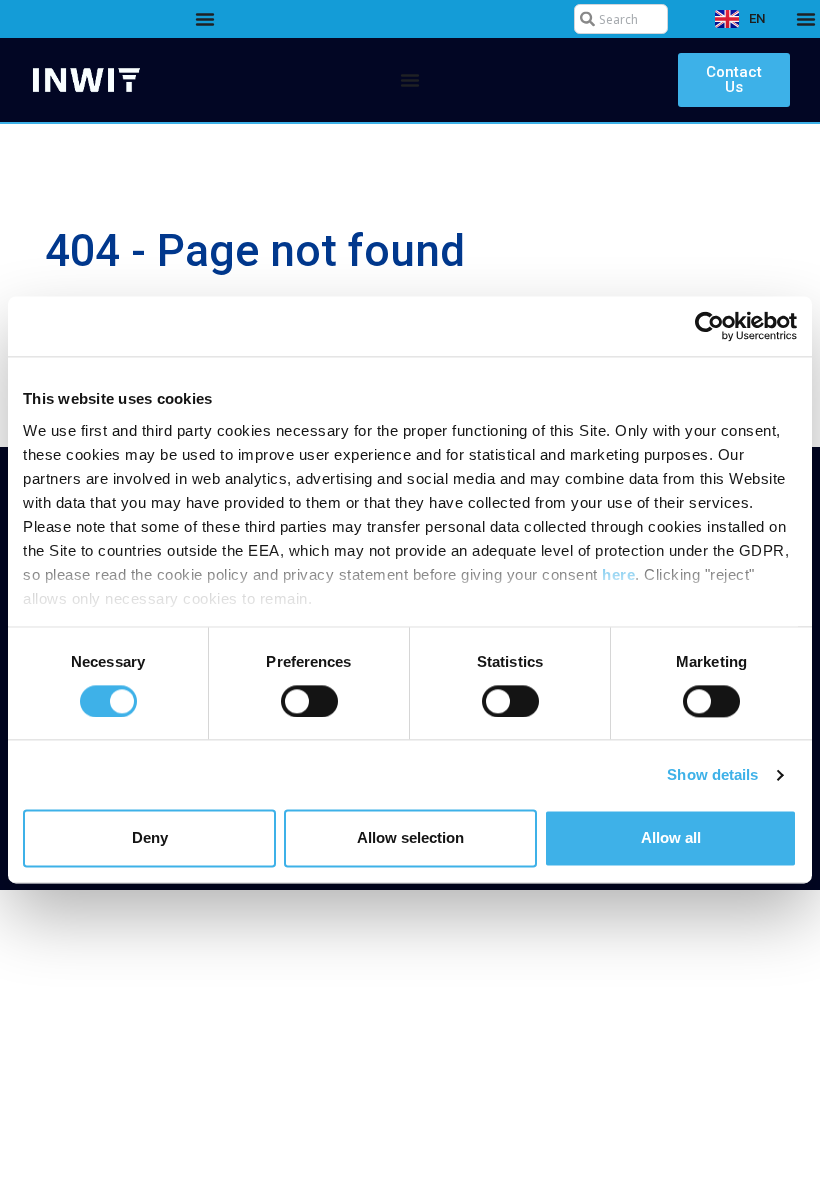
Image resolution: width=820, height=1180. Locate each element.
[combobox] (621, 19)
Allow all (671, 838)
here (618, 574)
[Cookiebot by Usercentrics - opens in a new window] (709, 326)
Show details (712, 774)
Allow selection (410, 838)
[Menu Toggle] (205, 19)
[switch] (309, 701)
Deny (150, 838)
